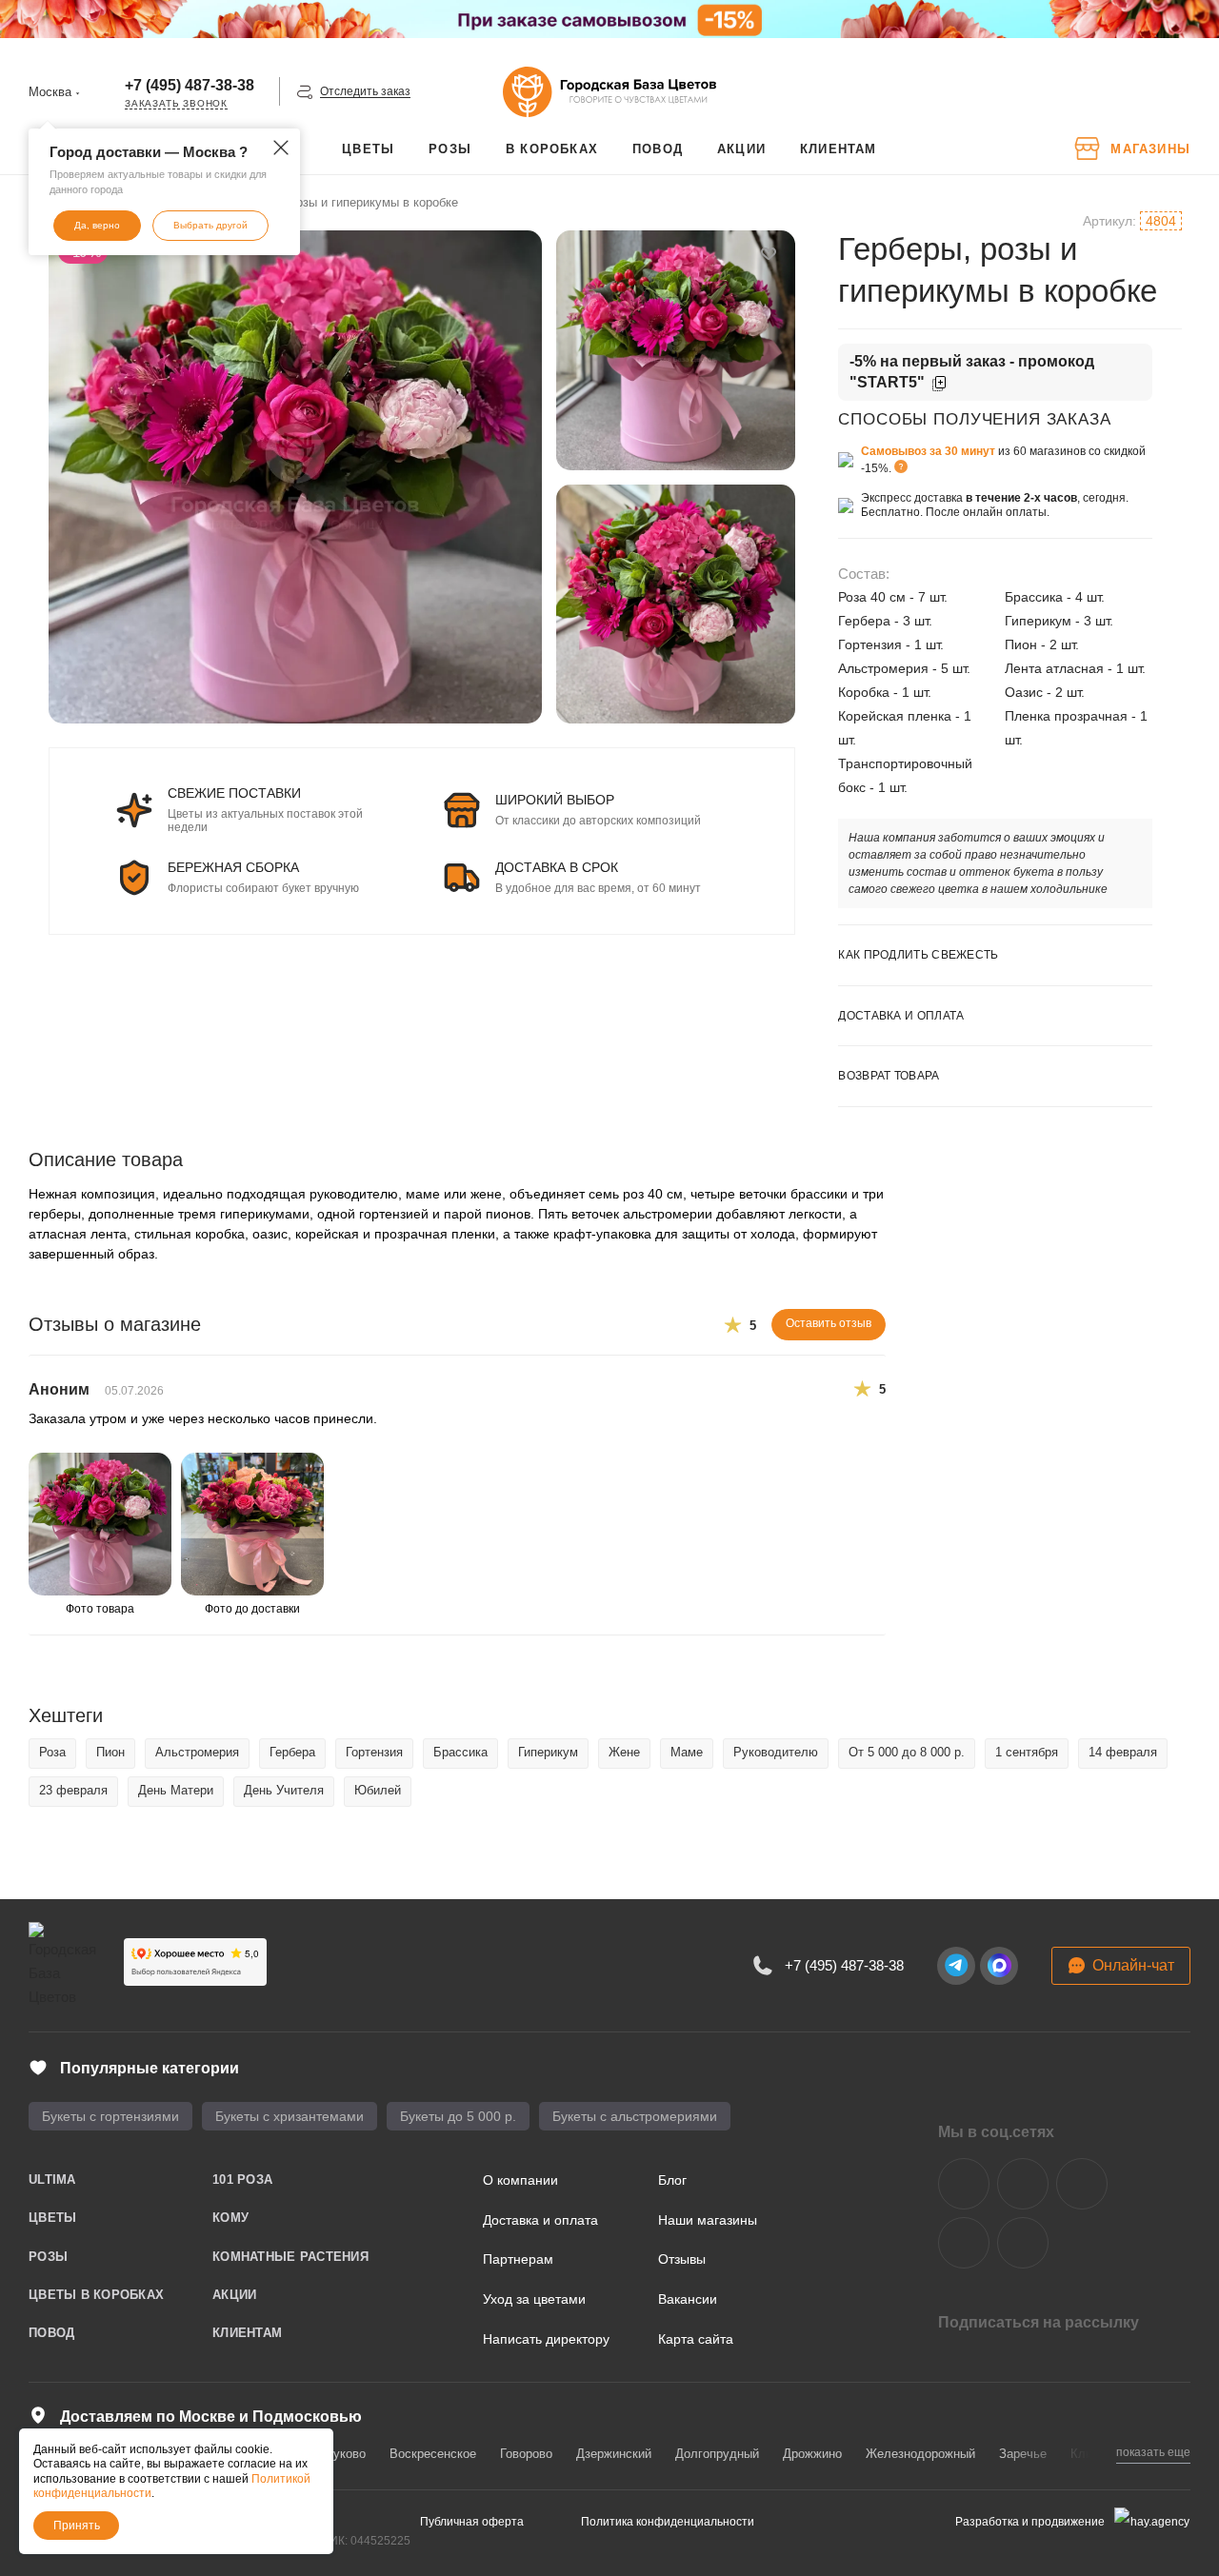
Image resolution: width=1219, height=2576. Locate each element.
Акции (234, 2295)
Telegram (1023, 2184)
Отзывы (682, 2259)
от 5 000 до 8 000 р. (907, 1752)
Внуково (342, 2454)
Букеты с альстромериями (635, 2116)
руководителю (776, 1752)
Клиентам (247, 2333)
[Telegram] (956, 1966)
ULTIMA (52, 2180)
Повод (51, 2333)
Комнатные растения (290, 2257)
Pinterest (1023, 2243)
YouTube (1082, 2184)
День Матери (176, 1790)
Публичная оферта (472, 2522)
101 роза (242, 2180)
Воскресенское (433, 2454)
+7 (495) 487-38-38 (190, 85)
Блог (672, 2180)
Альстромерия (197, 1752)
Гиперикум (548, 1752)
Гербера (292, 1752)
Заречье (1023, 2454)
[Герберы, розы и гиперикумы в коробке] (295, 477)
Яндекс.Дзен (964, 2243)
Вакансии (688, 2299)
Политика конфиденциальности (668, 2522)
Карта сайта (696, 2339)
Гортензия (374, 1752)
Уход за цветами (534, 2299)
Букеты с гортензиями (110, 2116)
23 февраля (73, 1790)
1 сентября (1027, 1752)
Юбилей (378, 1790)
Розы (48, 2257)
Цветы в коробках (96, 2295)
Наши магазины (708, 2220)
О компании (520, 2180)
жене (624, 1752)
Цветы (52, 2218)
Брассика (460, 1752)
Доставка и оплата (540, 2220)
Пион (110, 1752)
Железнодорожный (920, 2454)
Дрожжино (812, 2454)
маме (687, 1752)
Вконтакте (964, 2184)
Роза (52, 1752)
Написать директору (546, 2339)
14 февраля (1123, 1752)
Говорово (526, 2454)
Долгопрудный (717, 2454)
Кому (230, 2218)
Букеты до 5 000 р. (458, 2116)
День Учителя (284, 1790)
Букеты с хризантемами (290, 2116)
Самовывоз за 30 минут (928, 451)
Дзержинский (614, 2454)
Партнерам (518, 2259)
